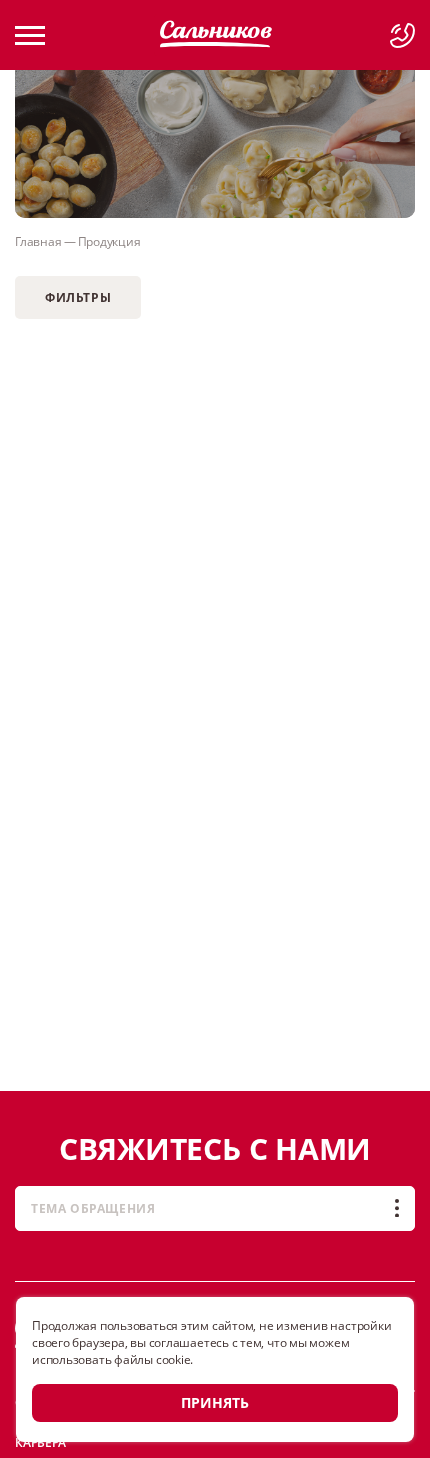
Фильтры (78, 297)
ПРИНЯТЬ (215, 1402)
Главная (38, 241)
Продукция (109, 241)
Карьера (40, 1442)
